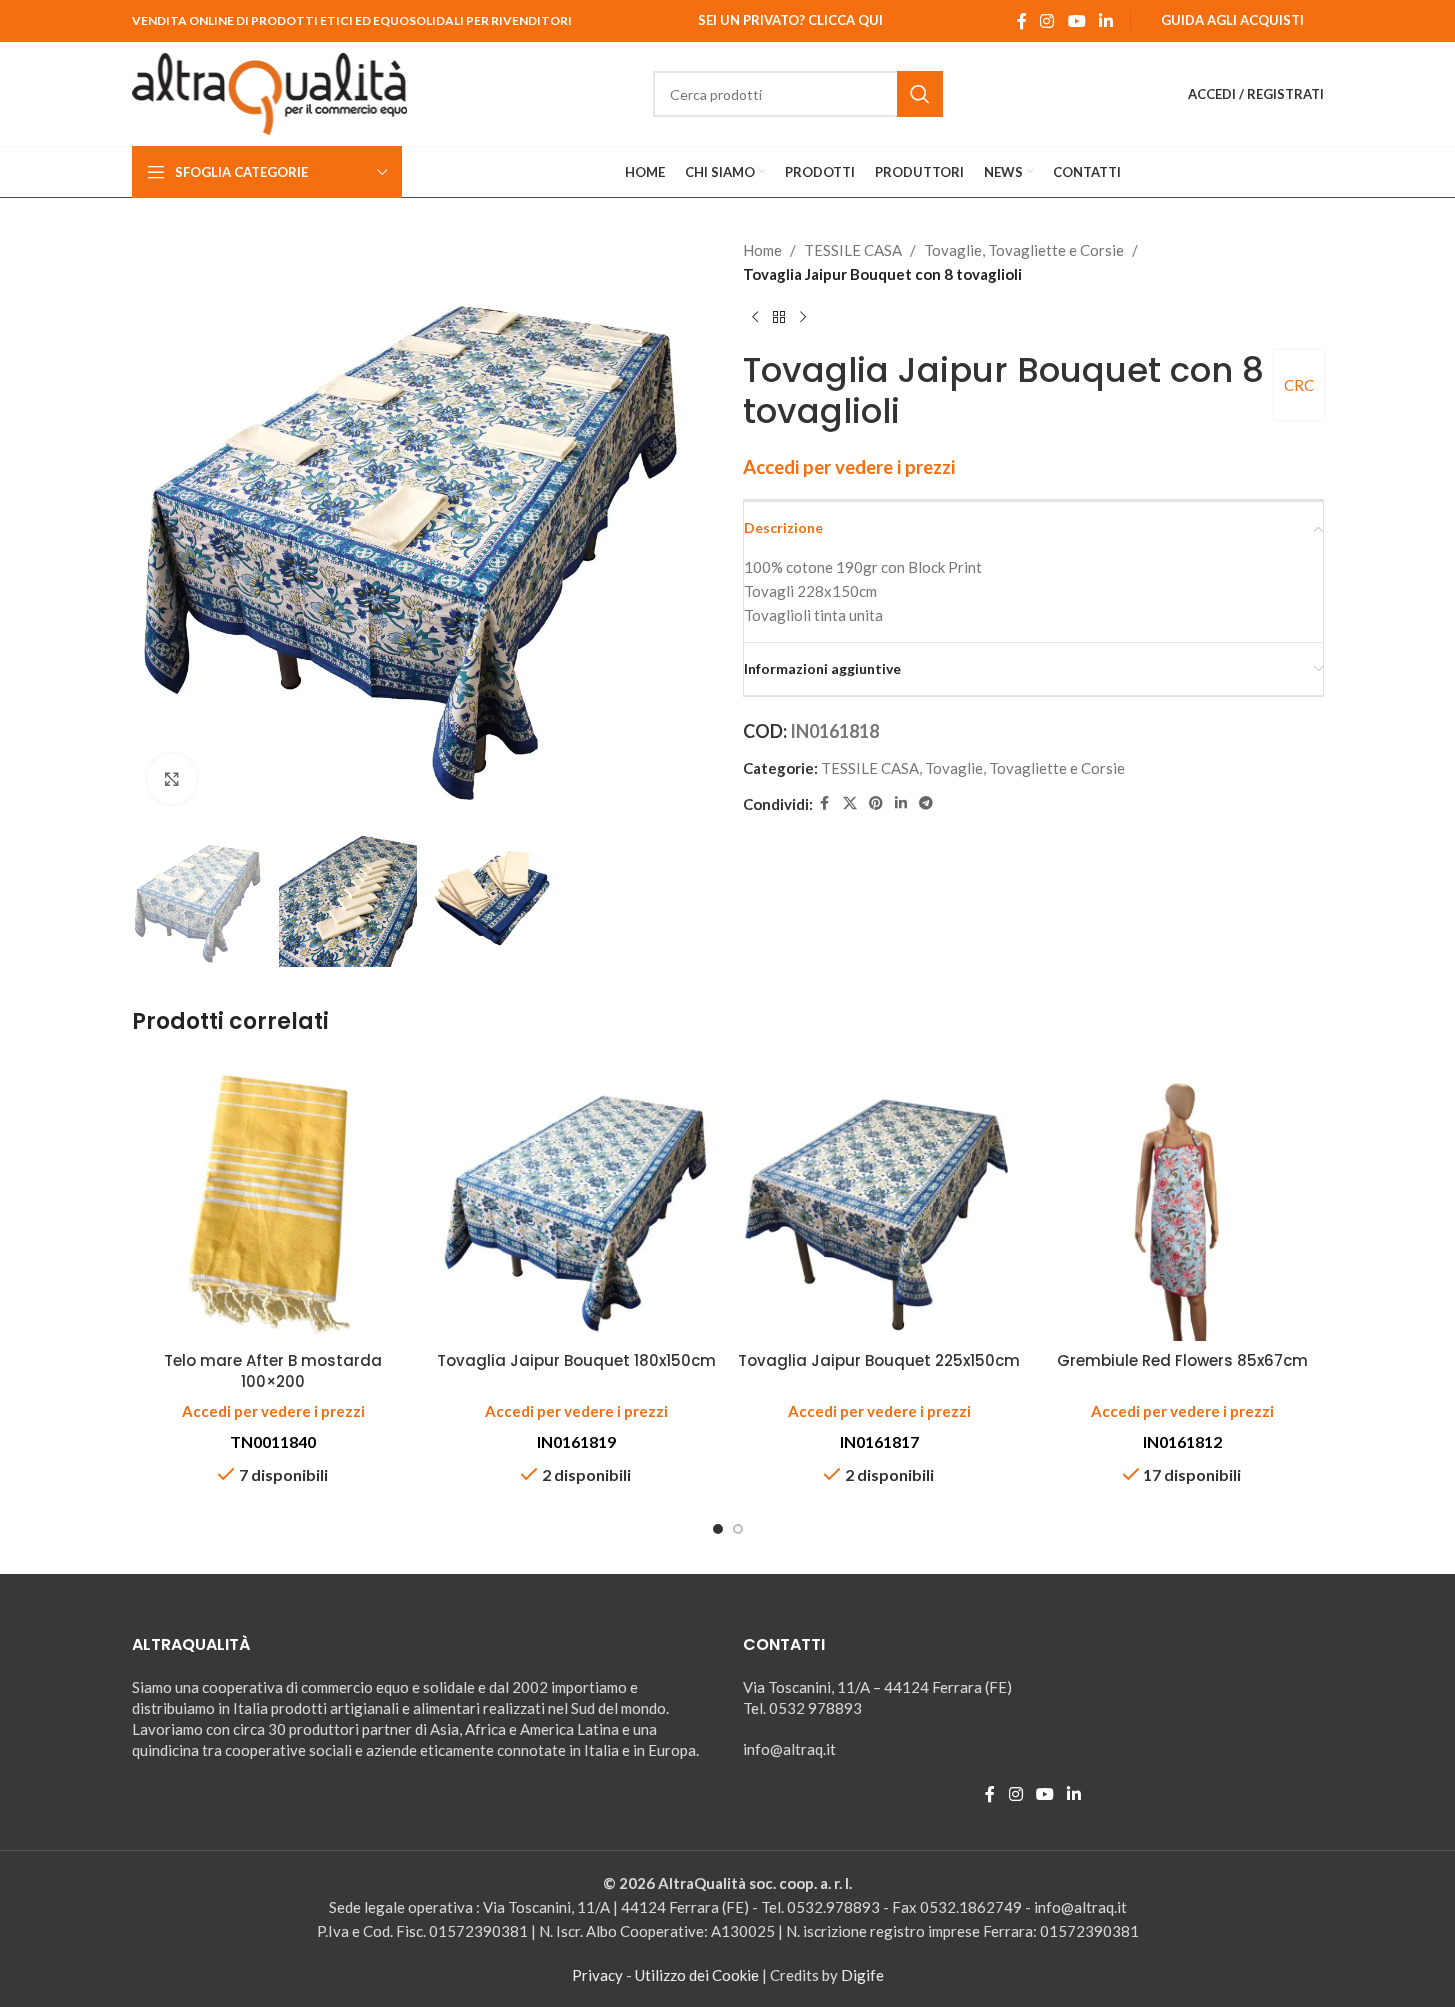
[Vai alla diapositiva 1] (718, 1529)
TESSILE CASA (853, 250)
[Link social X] (850, 803)
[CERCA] (920, 94)
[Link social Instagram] (1047, 21)
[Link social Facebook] (1022, 21)
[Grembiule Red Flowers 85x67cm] (1182, 1199)
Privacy (597, 1975)
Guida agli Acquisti (1232, 20)
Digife (862, 1975)
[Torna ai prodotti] (779, 318)
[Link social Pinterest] (876, 803)
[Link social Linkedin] (1105, 21)
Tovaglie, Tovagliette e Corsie (1024, 250)
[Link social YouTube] (1076, 21)
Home (762, 250)
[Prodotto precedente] (755, 318)
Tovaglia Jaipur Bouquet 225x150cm (879, 1360)
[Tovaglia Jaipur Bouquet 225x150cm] (879, 1199)
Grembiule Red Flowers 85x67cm (1182, 1360)
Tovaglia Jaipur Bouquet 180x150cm (576, 1360)
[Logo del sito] (270, 92)
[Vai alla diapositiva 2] (738, 1529)
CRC (1299, 385)
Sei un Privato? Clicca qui (790, 20)
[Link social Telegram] (926, 803)
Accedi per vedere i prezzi (849, 467)
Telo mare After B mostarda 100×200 (273, 1371)
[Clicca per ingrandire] (172, 779)
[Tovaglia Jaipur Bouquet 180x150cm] (576, 1199)
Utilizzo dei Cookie (697, 1975)
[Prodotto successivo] (803, 318)
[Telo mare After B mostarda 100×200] (273, 1199)
